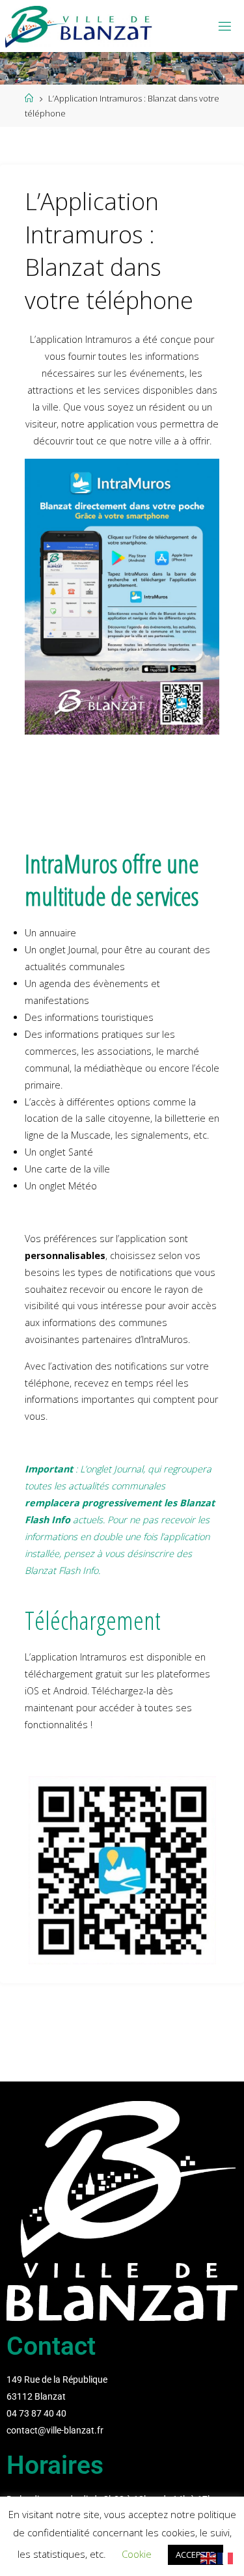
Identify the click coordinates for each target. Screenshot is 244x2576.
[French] (226, 2557)
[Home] (29, 98)
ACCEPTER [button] (196, 2555)
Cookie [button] (137, 2554)
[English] (209, 2557)
